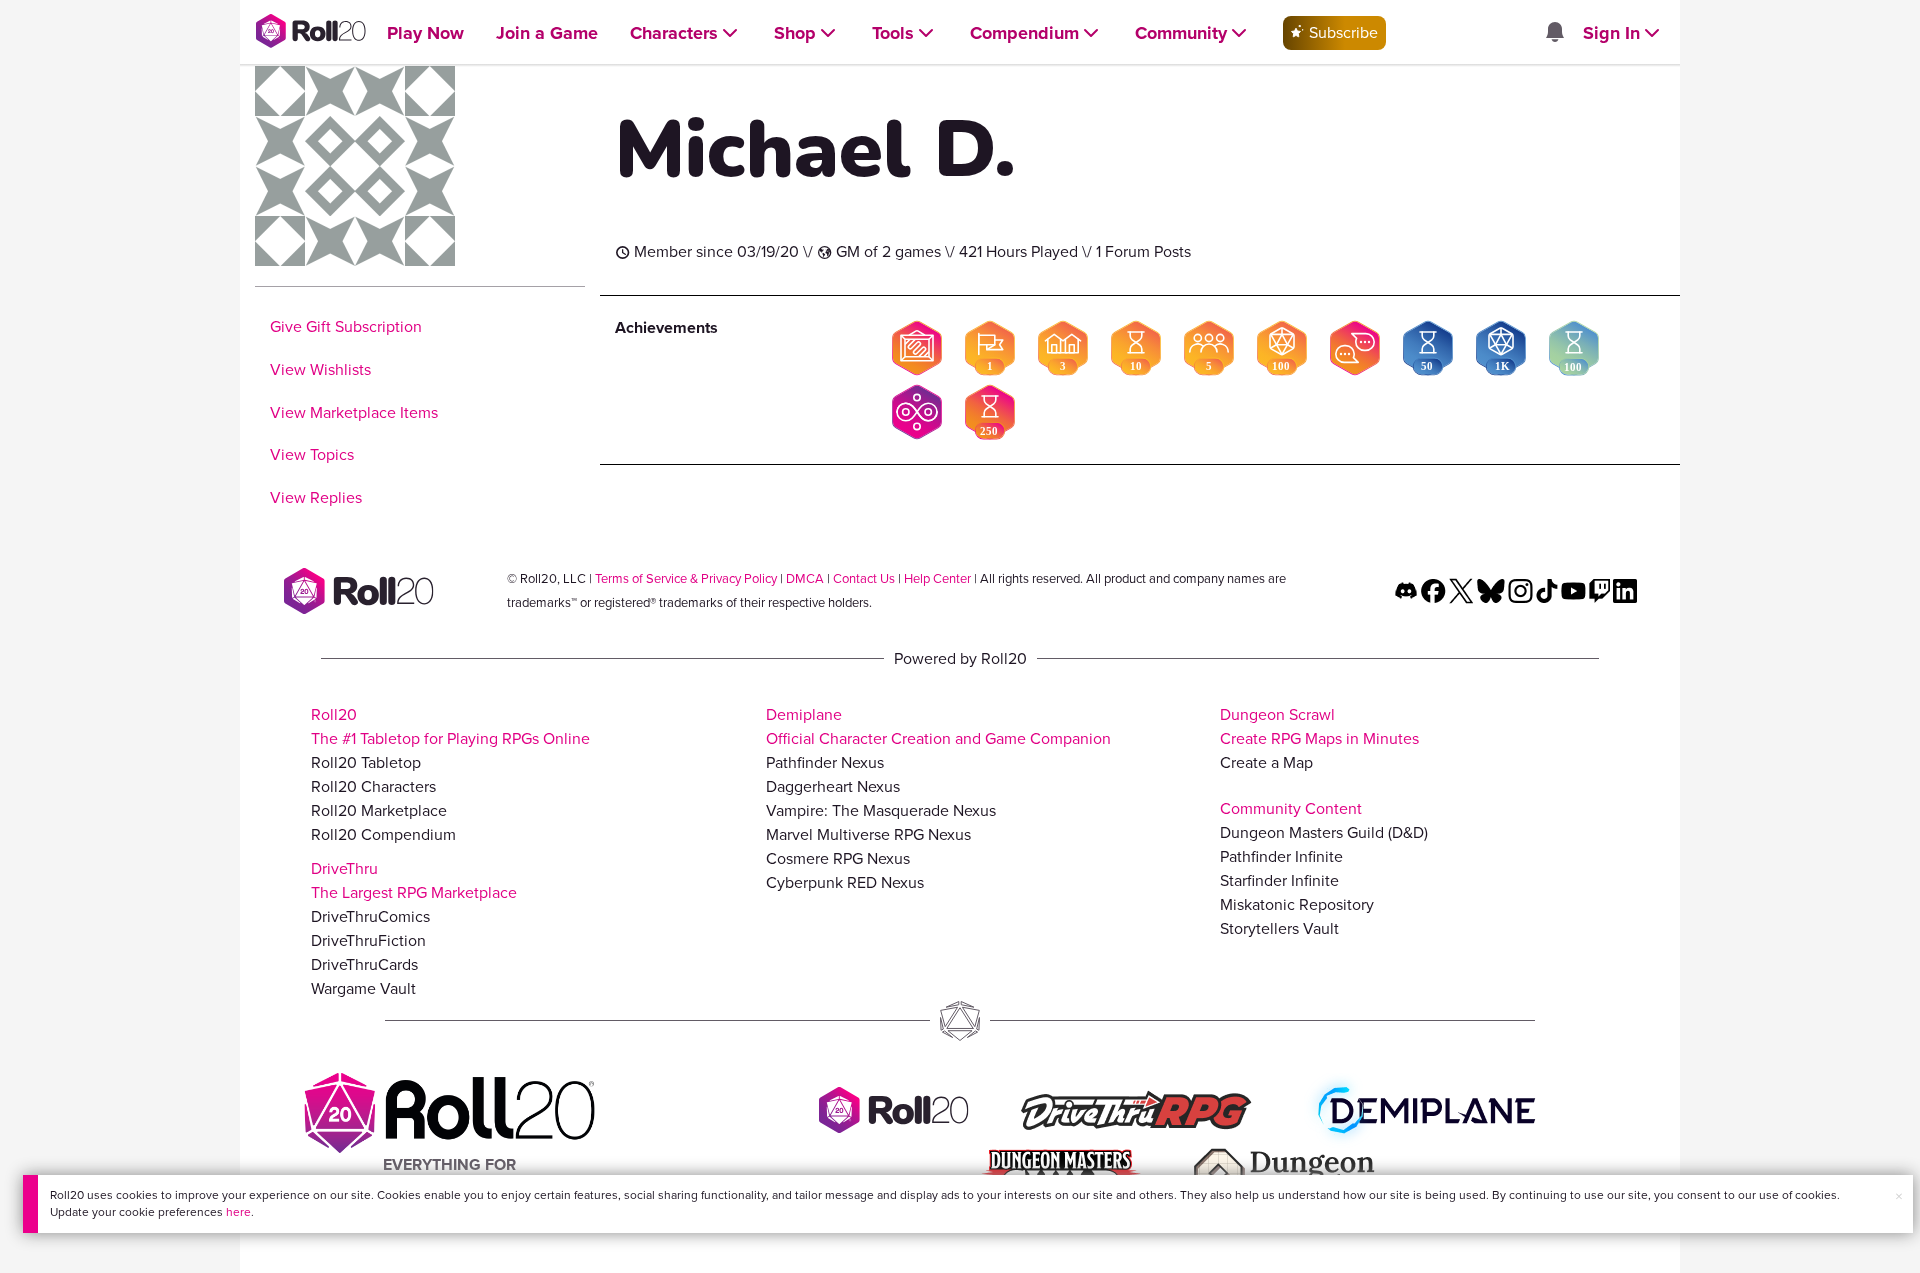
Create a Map (1266, 762)
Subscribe (1341, 32)
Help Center (937, 578)
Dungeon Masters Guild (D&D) (1324, 832)
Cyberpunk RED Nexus (845, 882)
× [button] (1899, 1196)
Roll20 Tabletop (366, 762)
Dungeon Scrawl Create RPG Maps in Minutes (1319, 726)
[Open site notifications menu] (1554, 33)
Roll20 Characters (373, 786)
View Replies (316, 497)
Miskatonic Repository (1297, 904)
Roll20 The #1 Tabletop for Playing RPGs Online (450, 726)
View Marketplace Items (354, 412)
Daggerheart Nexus (833, 786)
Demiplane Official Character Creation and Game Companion (938, 726)
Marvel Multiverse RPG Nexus (868, 834)
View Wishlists (320, 369)
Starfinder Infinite (1279, 880)
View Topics (312, 454)
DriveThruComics (370, 916)
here (238, 1212)
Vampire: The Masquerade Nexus (881, 810)
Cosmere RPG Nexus (838, 858)
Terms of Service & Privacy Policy (686, 578)
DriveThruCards (364, 964)
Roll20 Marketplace (379, 810)
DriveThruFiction (368, 940)
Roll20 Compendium (383, 834)
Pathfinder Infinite (1281, 856)
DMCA (805, 578)
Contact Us (864, 578)
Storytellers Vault (1279, 928)
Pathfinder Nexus (825, 762)
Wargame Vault (363, 988)
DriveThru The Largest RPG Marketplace (414, 880)
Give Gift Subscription (346, 326)
